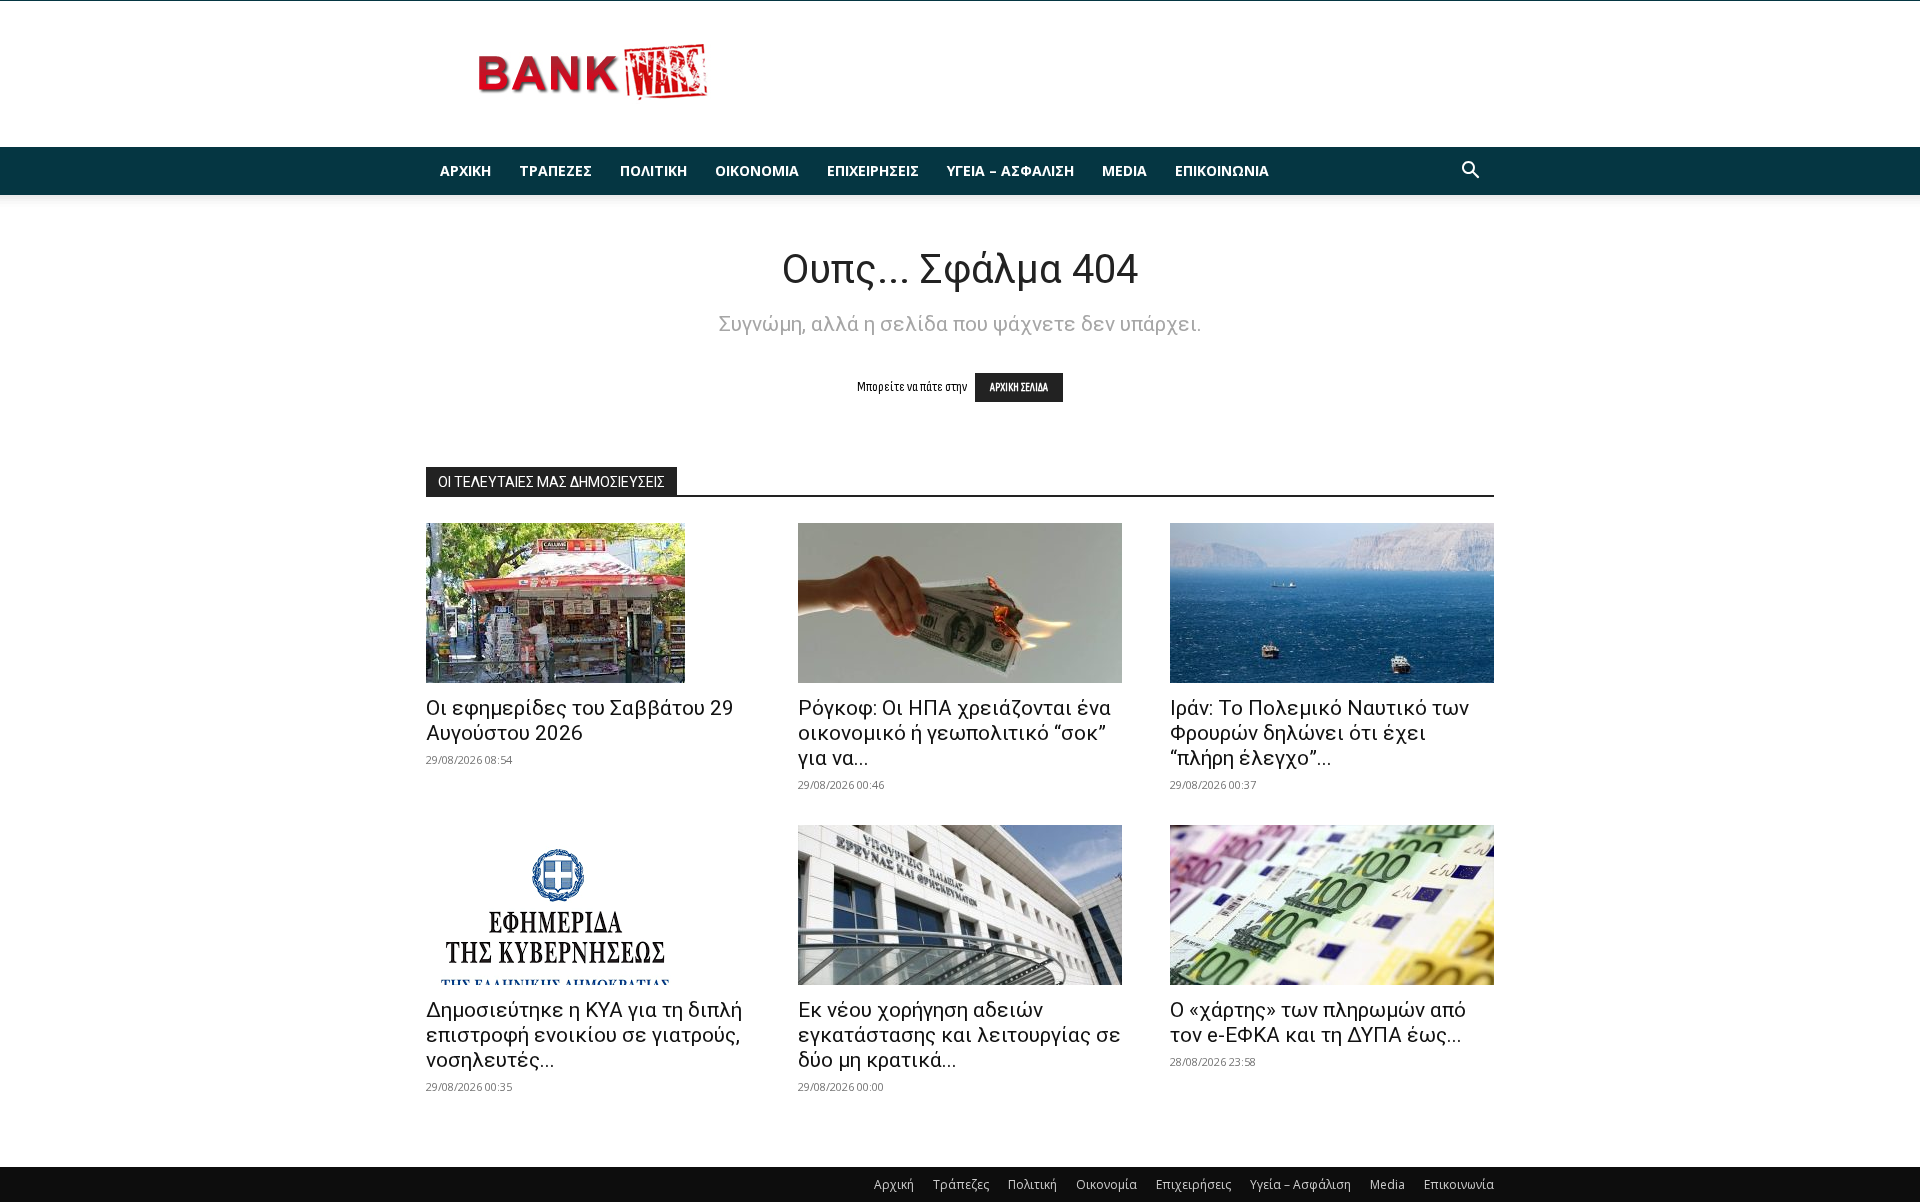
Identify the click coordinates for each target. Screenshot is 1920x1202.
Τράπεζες (555, 170)
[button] (1470, 172)
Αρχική (465, 170)
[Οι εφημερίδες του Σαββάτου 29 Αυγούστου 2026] (588, 603)
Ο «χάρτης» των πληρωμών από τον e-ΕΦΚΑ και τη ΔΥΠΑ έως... (1318, 1022)
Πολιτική (653, 170)
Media (1124, 170)
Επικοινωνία (1222, 170)
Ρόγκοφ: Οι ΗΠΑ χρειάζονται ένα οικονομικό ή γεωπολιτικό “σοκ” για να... (954, 733)
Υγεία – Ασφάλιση (1010, 170)
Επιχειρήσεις (873, 170)
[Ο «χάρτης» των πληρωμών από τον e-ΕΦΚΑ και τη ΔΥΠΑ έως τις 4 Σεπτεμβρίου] (1332, 905)
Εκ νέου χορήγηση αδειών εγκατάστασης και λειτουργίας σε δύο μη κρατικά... (959, 1035)
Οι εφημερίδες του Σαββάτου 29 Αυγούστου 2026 (580, 720)
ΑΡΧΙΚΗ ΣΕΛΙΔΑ (1019, 387)
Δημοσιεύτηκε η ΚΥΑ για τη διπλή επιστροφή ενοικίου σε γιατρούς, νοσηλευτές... (584, 1035)
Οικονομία (757, 170)
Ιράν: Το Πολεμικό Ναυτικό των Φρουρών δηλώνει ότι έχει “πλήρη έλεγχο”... (1319, 733)
